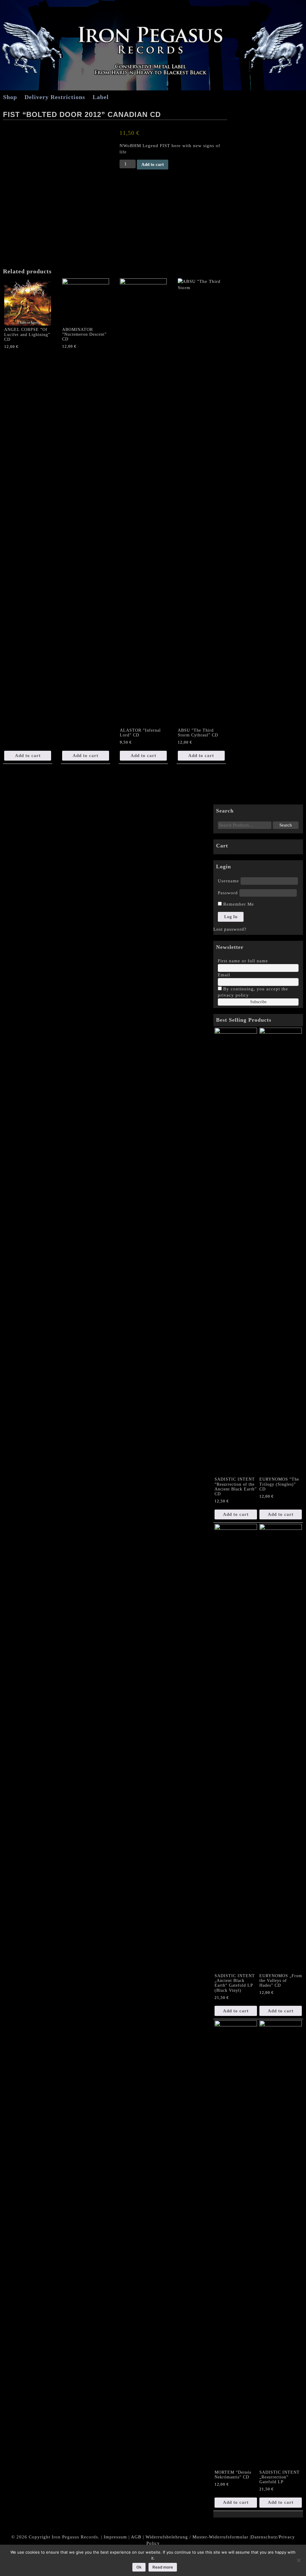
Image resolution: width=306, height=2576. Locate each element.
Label (101, 97)
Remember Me (238, 904)
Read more (163, 2567)
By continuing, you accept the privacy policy (253, 992)
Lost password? (230, 929)
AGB (136, 2537)
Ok (139, 2567)
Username (228, 881)
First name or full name (243, 961)
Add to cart (153, 164)
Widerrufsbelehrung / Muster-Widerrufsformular (197, 2537)
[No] (299, 2560)
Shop (10, 97)
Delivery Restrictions (55, 97)
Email (224, 975)
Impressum (115, 2537)
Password (228, 893)
